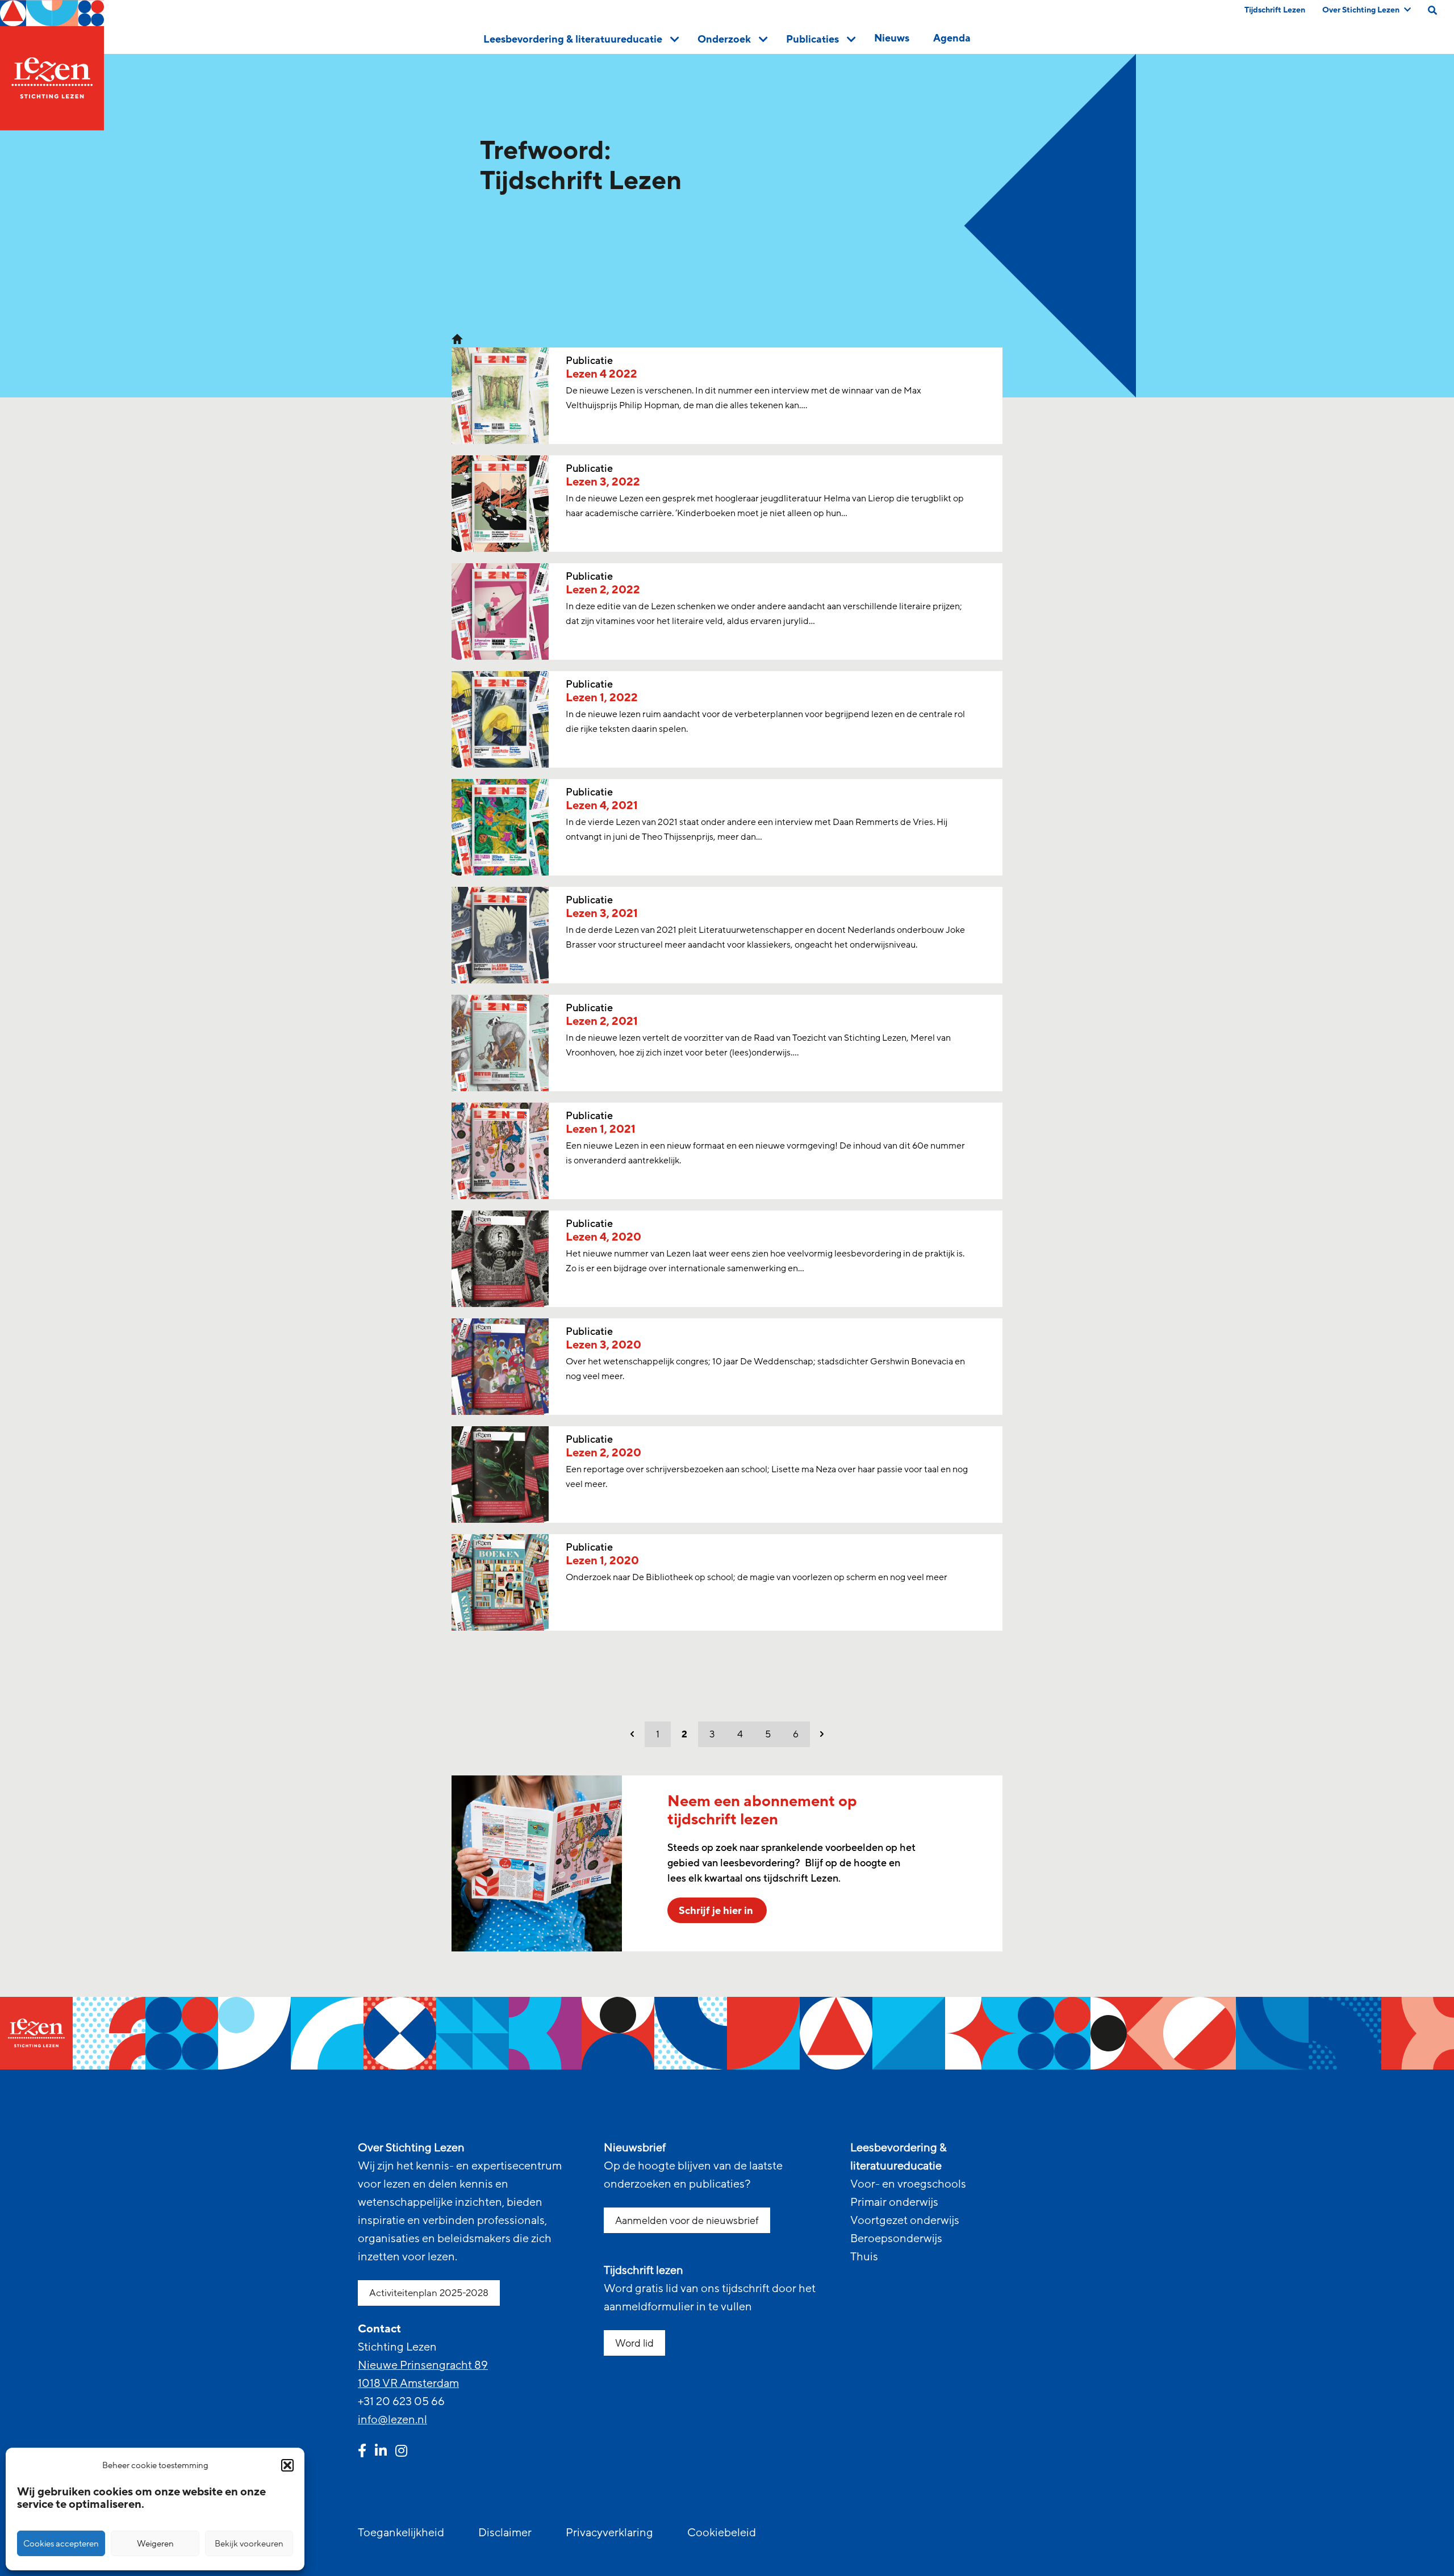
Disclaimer (505, 2533)
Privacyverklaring (609, 2533)
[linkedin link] (381, 2452)
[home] (52, 65)
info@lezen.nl (392, 2420)
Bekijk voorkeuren (249, 2544)
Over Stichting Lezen (1361, 10)
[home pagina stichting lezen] (457, 338)
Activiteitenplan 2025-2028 (429, 2293)
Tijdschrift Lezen (1275, 10)
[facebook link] (362, 2452)
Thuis (864, 2257)
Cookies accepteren (61, 2544)
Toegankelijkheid (401, 2533)
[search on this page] (1432, 10)
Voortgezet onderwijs (905, 2221)
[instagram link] (401, 2452)
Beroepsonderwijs (896, 2239)
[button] (287, 2465)
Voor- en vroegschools (908, 2184)
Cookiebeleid (722, 2533)
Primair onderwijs (894, 2202)
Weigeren (155, 2544)
